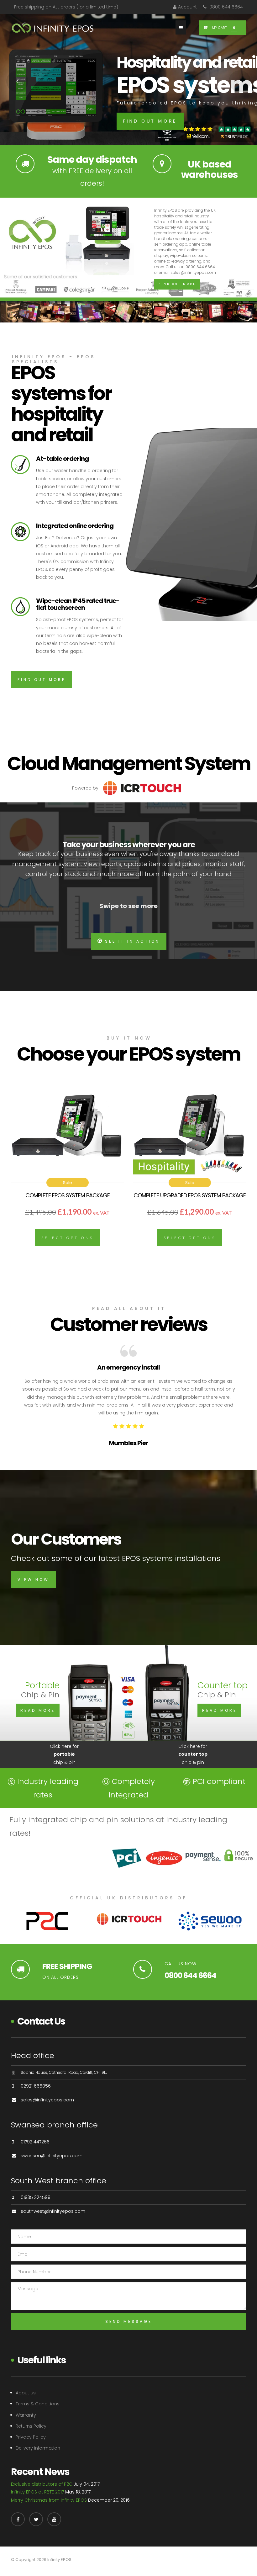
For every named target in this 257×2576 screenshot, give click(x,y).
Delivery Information (38, 2448)
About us (26, 2393)
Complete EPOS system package (68, 1195)
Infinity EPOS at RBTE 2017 (37, 2492)
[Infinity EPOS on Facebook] (18, 2519)
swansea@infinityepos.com (52, 2156)
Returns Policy (31, 2426)
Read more (38, 1710)
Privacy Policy (31, 2437)
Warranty (26, 2415)
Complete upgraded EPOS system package (190, 1195)
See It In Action (132, 941)
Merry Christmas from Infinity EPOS (49, 2500)
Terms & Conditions (38, 2404)
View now (33, 1580)
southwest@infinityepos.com (53, 2211)
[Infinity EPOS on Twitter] (36, 2519)
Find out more (150, 121)
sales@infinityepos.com (47, 2100)
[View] (67, 1131)
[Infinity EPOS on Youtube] (54, 2519)
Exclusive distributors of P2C (42, 2484)
